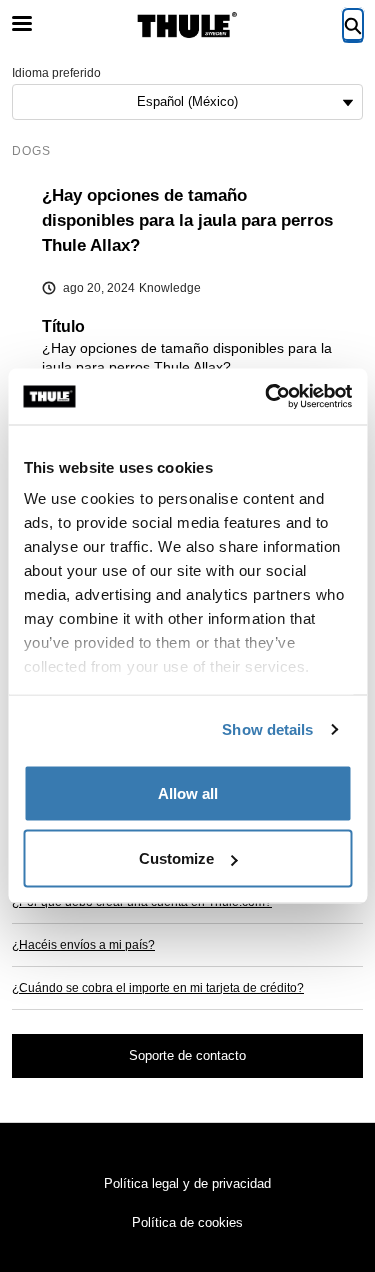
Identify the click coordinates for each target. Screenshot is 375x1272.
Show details (267, 729)
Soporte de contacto (187, 1055)
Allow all (188, 792)
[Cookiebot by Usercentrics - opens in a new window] (267, 397)
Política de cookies (187, 1222)
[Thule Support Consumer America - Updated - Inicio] (188, 25)
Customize (176, 858)
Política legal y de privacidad (187, 1183)
